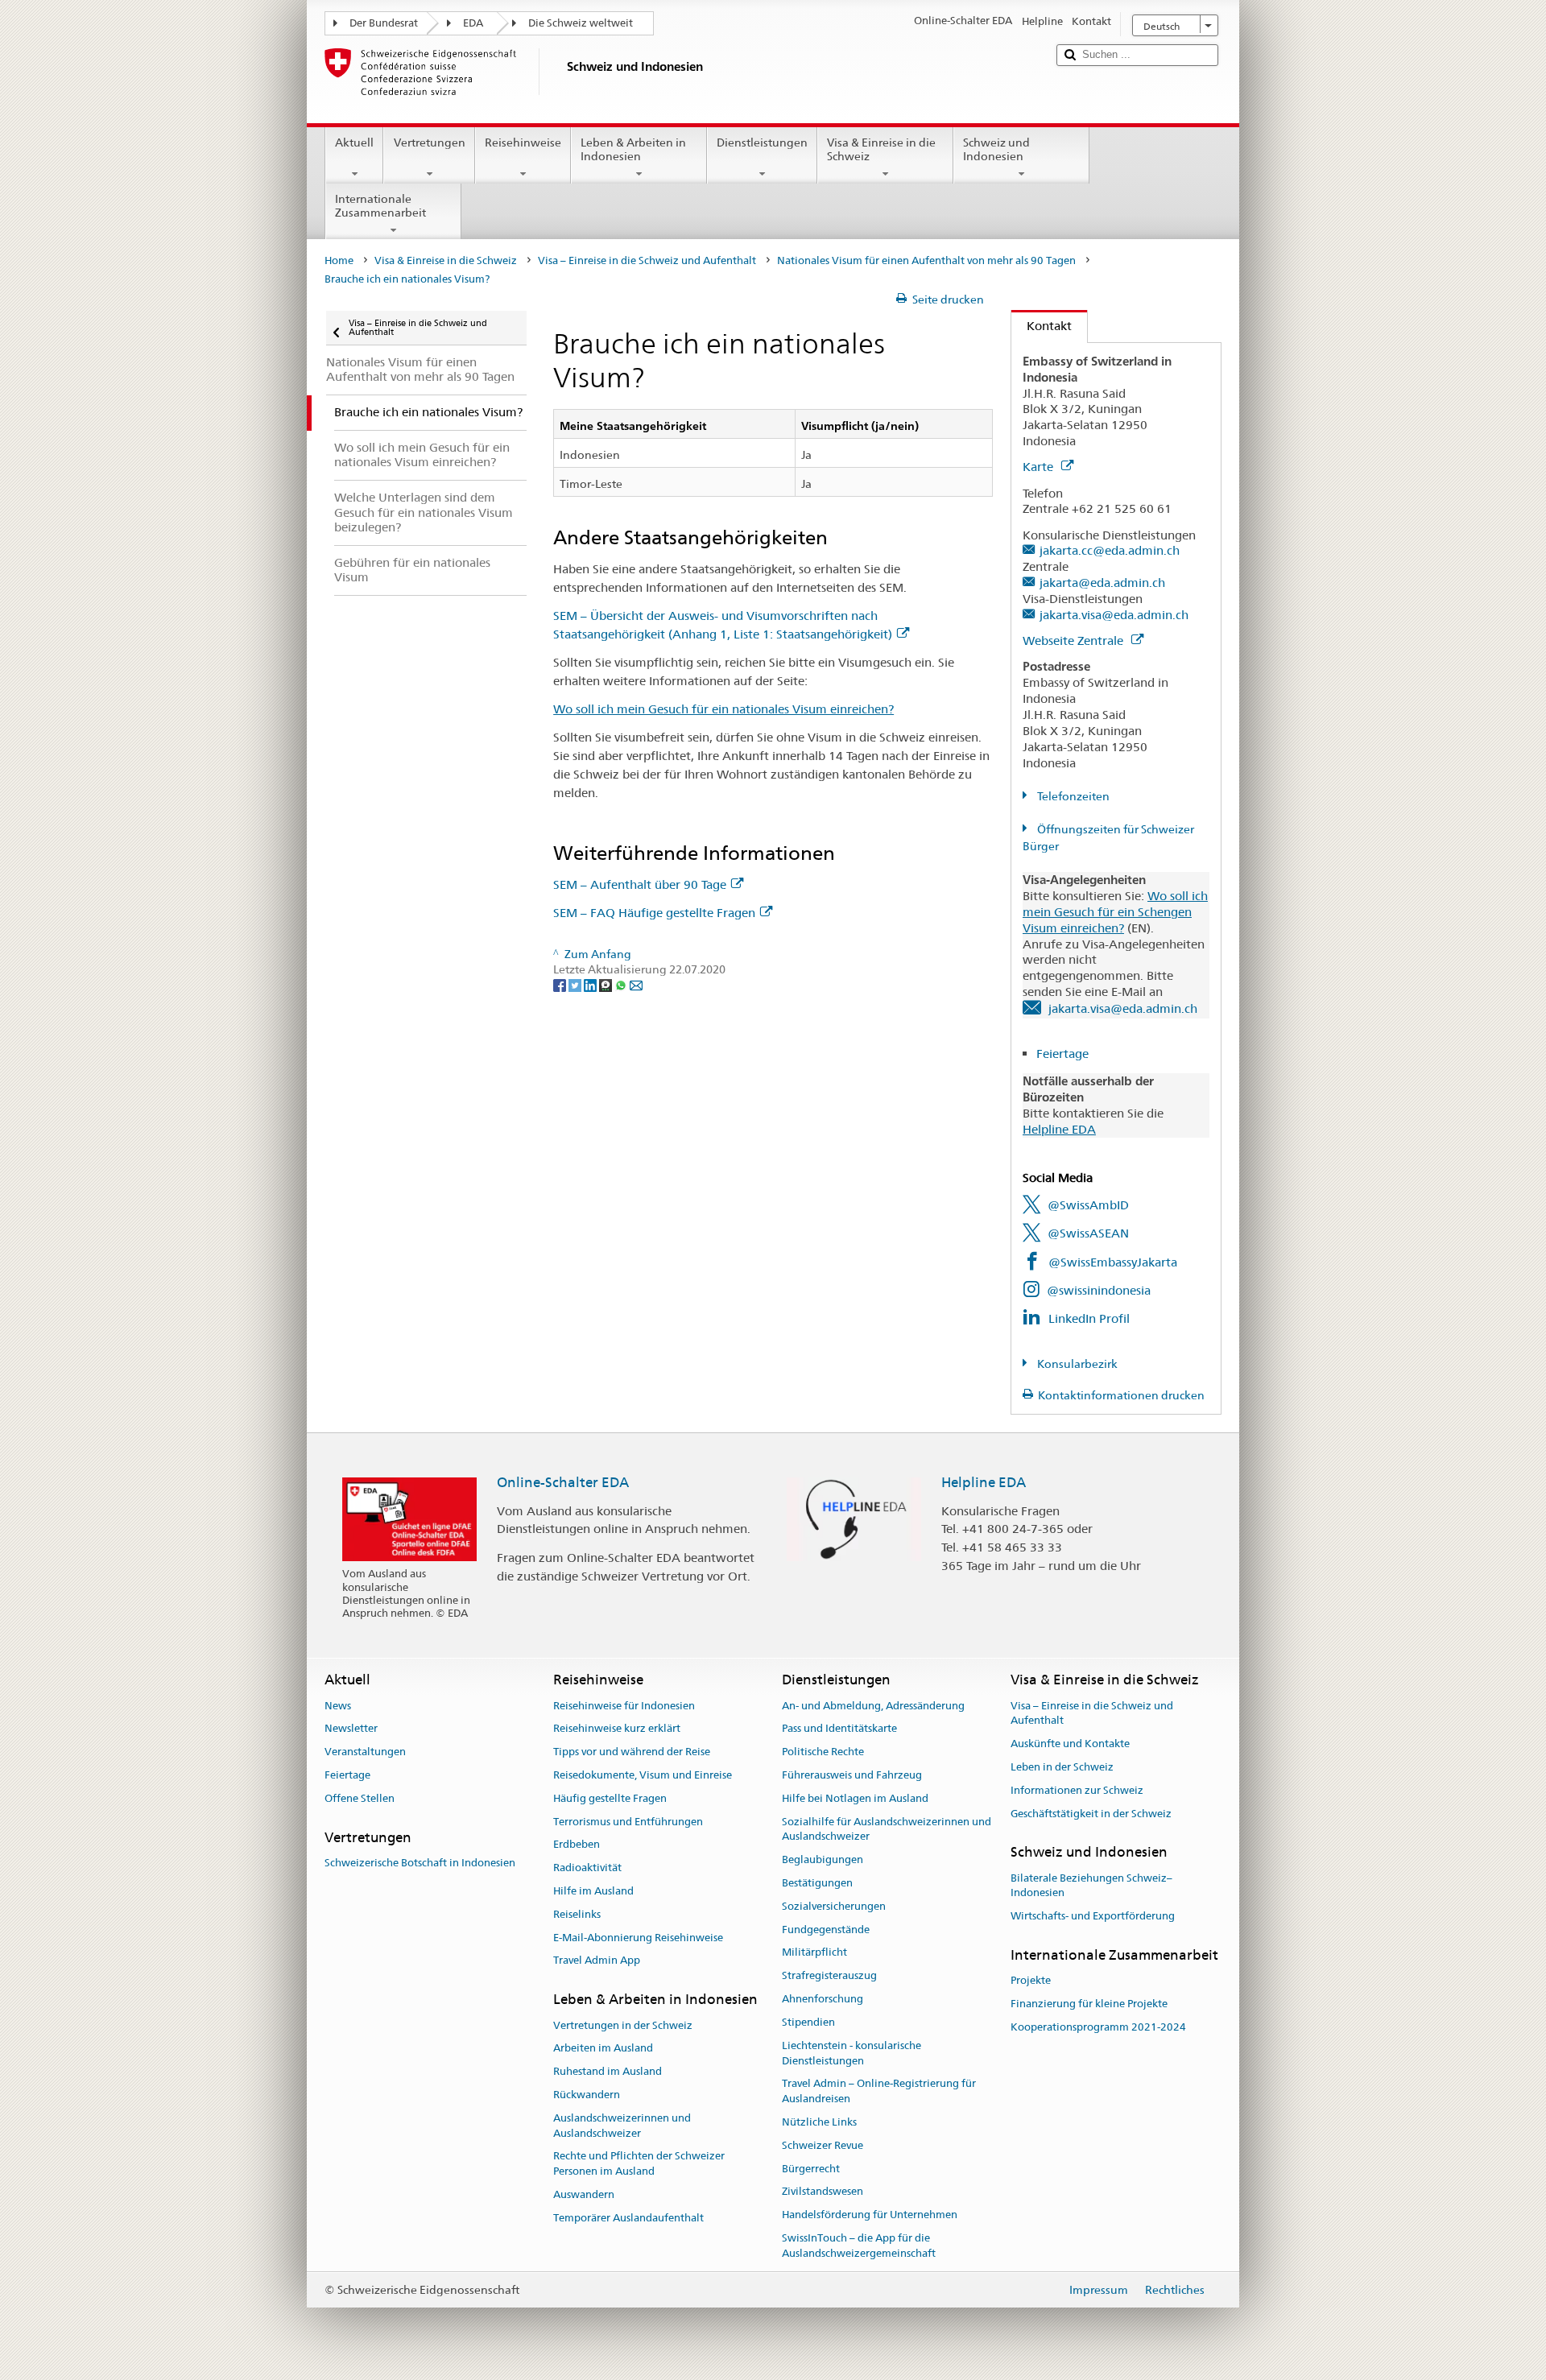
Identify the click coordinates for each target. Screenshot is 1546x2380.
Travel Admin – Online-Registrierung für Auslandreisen (879, 2092)
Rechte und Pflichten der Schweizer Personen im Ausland (639, 2164)
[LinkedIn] (591, 985)
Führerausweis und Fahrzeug (852, 1775)
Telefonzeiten (1072, 796)
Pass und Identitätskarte (839, 1729)
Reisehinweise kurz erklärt (617, 1729)
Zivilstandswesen (823, 2192)
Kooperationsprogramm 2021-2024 (1098, 2027)
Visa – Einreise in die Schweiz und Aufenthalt (647, 260)
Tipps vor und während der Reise (632, 1752)
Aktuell (354, 143)
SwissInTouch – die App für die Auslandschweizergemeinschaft (859, 2246)
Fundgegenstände (826, 1930)
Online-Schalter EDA (563, 1482)
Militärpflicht (814, 1953)
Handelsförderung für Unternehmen (870, 2215)
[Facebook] (561, 985)
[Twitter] (576, 985)
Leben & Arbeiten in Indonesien (633, 149)
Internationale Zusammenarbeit (380, 206)
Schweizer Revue (823, 2145)
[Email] (636, 985)
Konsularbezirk (1076, 1364)
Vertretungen (430, 143)
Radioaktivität (587, 1868)
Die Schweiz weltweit (581, 23)
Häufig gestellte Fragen (610, 1798)
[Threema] (607, 985)
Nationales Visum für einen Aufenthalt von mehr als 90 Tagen (926, 260)
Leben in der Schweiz (1062, 1767)
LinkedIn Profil (1089, 1318)
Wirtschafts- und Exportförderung (1093, 1917)
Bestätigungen (817, 1883)
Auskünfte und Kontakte (1070, 1744)
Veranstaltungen (365, 1752)
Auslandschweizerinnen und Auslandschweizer (622, 2126)
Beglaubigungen (823, 1859)
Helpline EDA (1059, 1129)
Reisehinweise (523, 143)
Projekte (1031, 1981)
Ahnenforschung (823, 1999)
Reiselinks (577, 1914)
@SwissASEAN (1088, 1233)
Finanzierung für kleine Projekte (1089, 2004)
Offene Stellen (360, 1798)
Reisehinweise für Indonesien (624, 1706)
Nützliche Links (819, 2122)
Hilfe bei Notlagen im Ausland (855, 1798)
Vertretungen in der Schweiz (623, 2025)
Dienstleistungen (762, 143)
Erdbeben (577, 1845)
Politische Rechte (823, 1752)
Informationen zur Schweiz (1077, 1790)
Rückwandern (587, 2095)
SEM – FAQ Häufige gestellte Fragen (654, 913)
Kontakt (1042, 326)
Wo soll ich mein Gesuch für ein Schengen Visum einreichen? (1115, 912)
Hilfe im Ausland (593, 1891)
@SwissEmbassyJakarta (1113, 1262)
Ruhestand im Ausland (608, 2071)
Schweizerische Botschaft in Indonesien (420, 1863)
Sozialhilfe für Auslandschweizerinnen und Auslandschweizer (887, 1829)
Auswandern (584, 2194)
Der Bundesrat (384, 23)
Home (339, 260)
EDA (473, 23)
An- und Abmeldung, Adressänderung (873, 1706)
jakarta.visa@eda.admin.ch (1114, 615)
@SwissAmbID (1088, 1205)
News (338, 1706)
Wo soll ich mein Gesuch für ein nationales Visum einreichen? (723, 709)
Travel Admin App (597, 1961)
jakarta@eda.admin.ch (1102, 583)
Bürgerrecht (811, 2169)
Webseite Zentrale (1075, 640)
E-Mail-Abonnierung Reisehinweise (638, 1938)
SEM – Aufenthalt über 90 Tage (640, 884)
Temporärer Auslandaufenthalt (628, 2218)
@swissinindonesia (1099, 1290)
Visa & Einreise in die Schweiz (881, 149)
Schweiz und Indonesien (996, 149)
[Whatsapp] (622, 985)
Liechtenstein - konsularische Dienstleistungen (852, 2053)
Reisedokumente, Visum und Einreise (643, 1775)
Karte (1040, 467)
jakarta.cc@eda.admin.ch (1110, 550)
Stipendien (808, 2022)
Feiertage (1064, 1054)
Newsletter (351, 1729)
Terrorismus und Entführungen (628, 1822)
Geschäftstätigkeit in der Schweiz (1091, 1814)
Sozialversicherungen (834, 1906)
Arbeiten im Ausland (603, 2049)
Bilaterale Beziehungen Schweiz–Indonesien (1091, 1886)
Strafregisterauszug (829, 1976)
